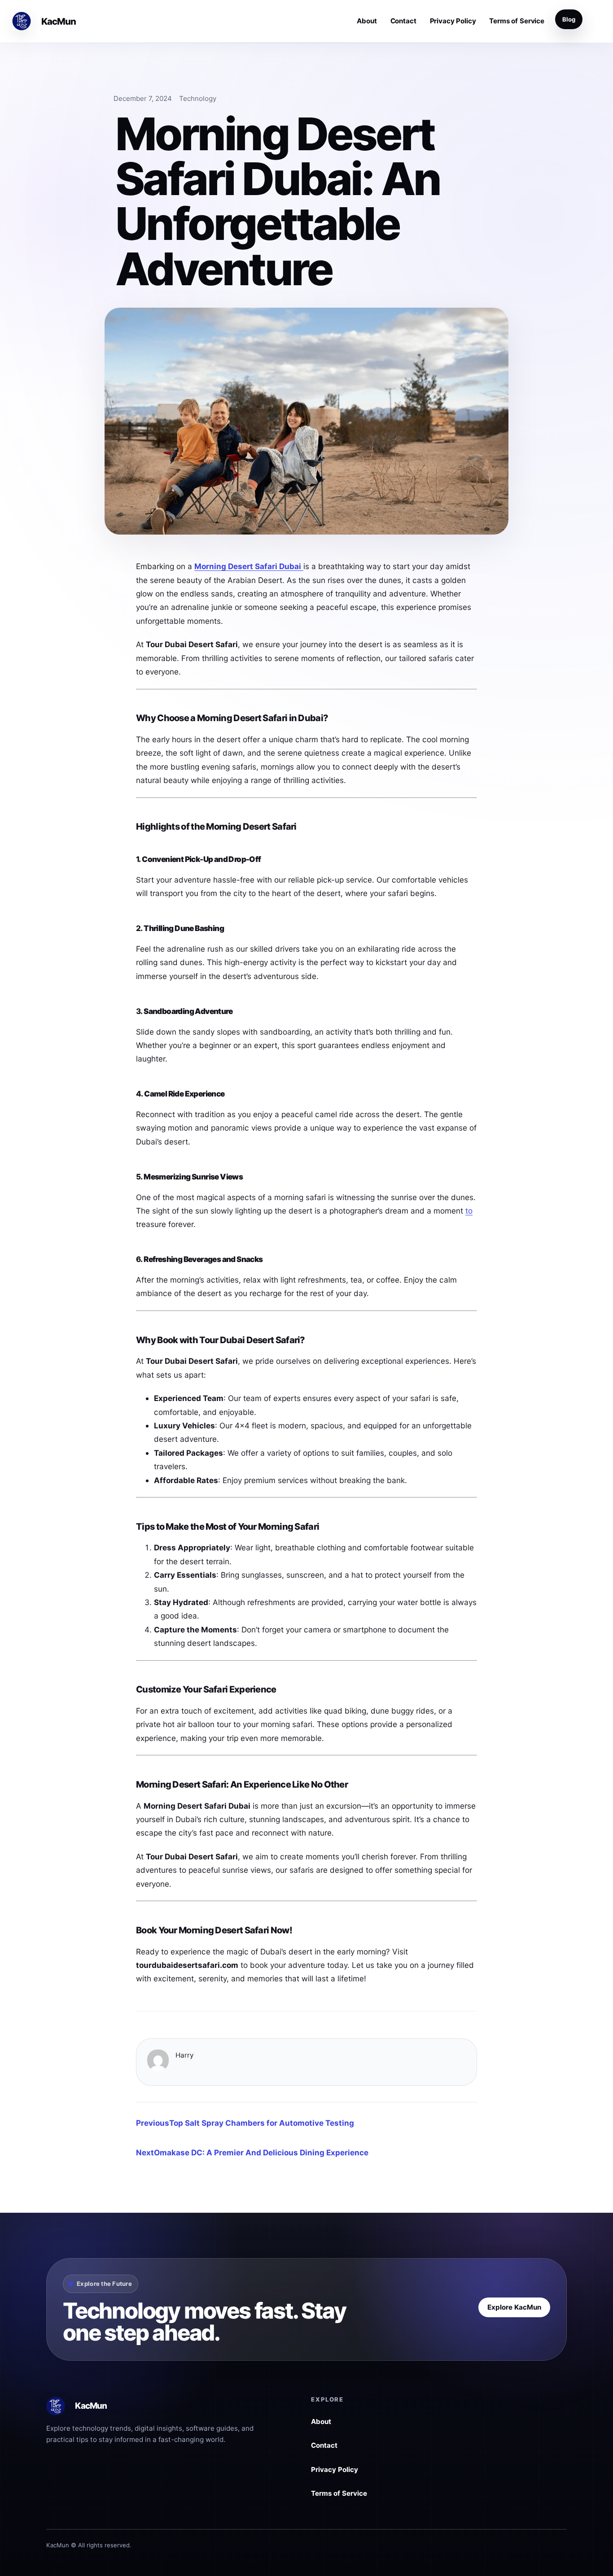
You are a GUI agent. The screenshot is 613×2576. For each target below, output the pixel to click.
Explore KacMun (514, 2307)
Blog (569, 19)
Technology (198, 98)
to (469, 1211)
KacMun (59, 21)
